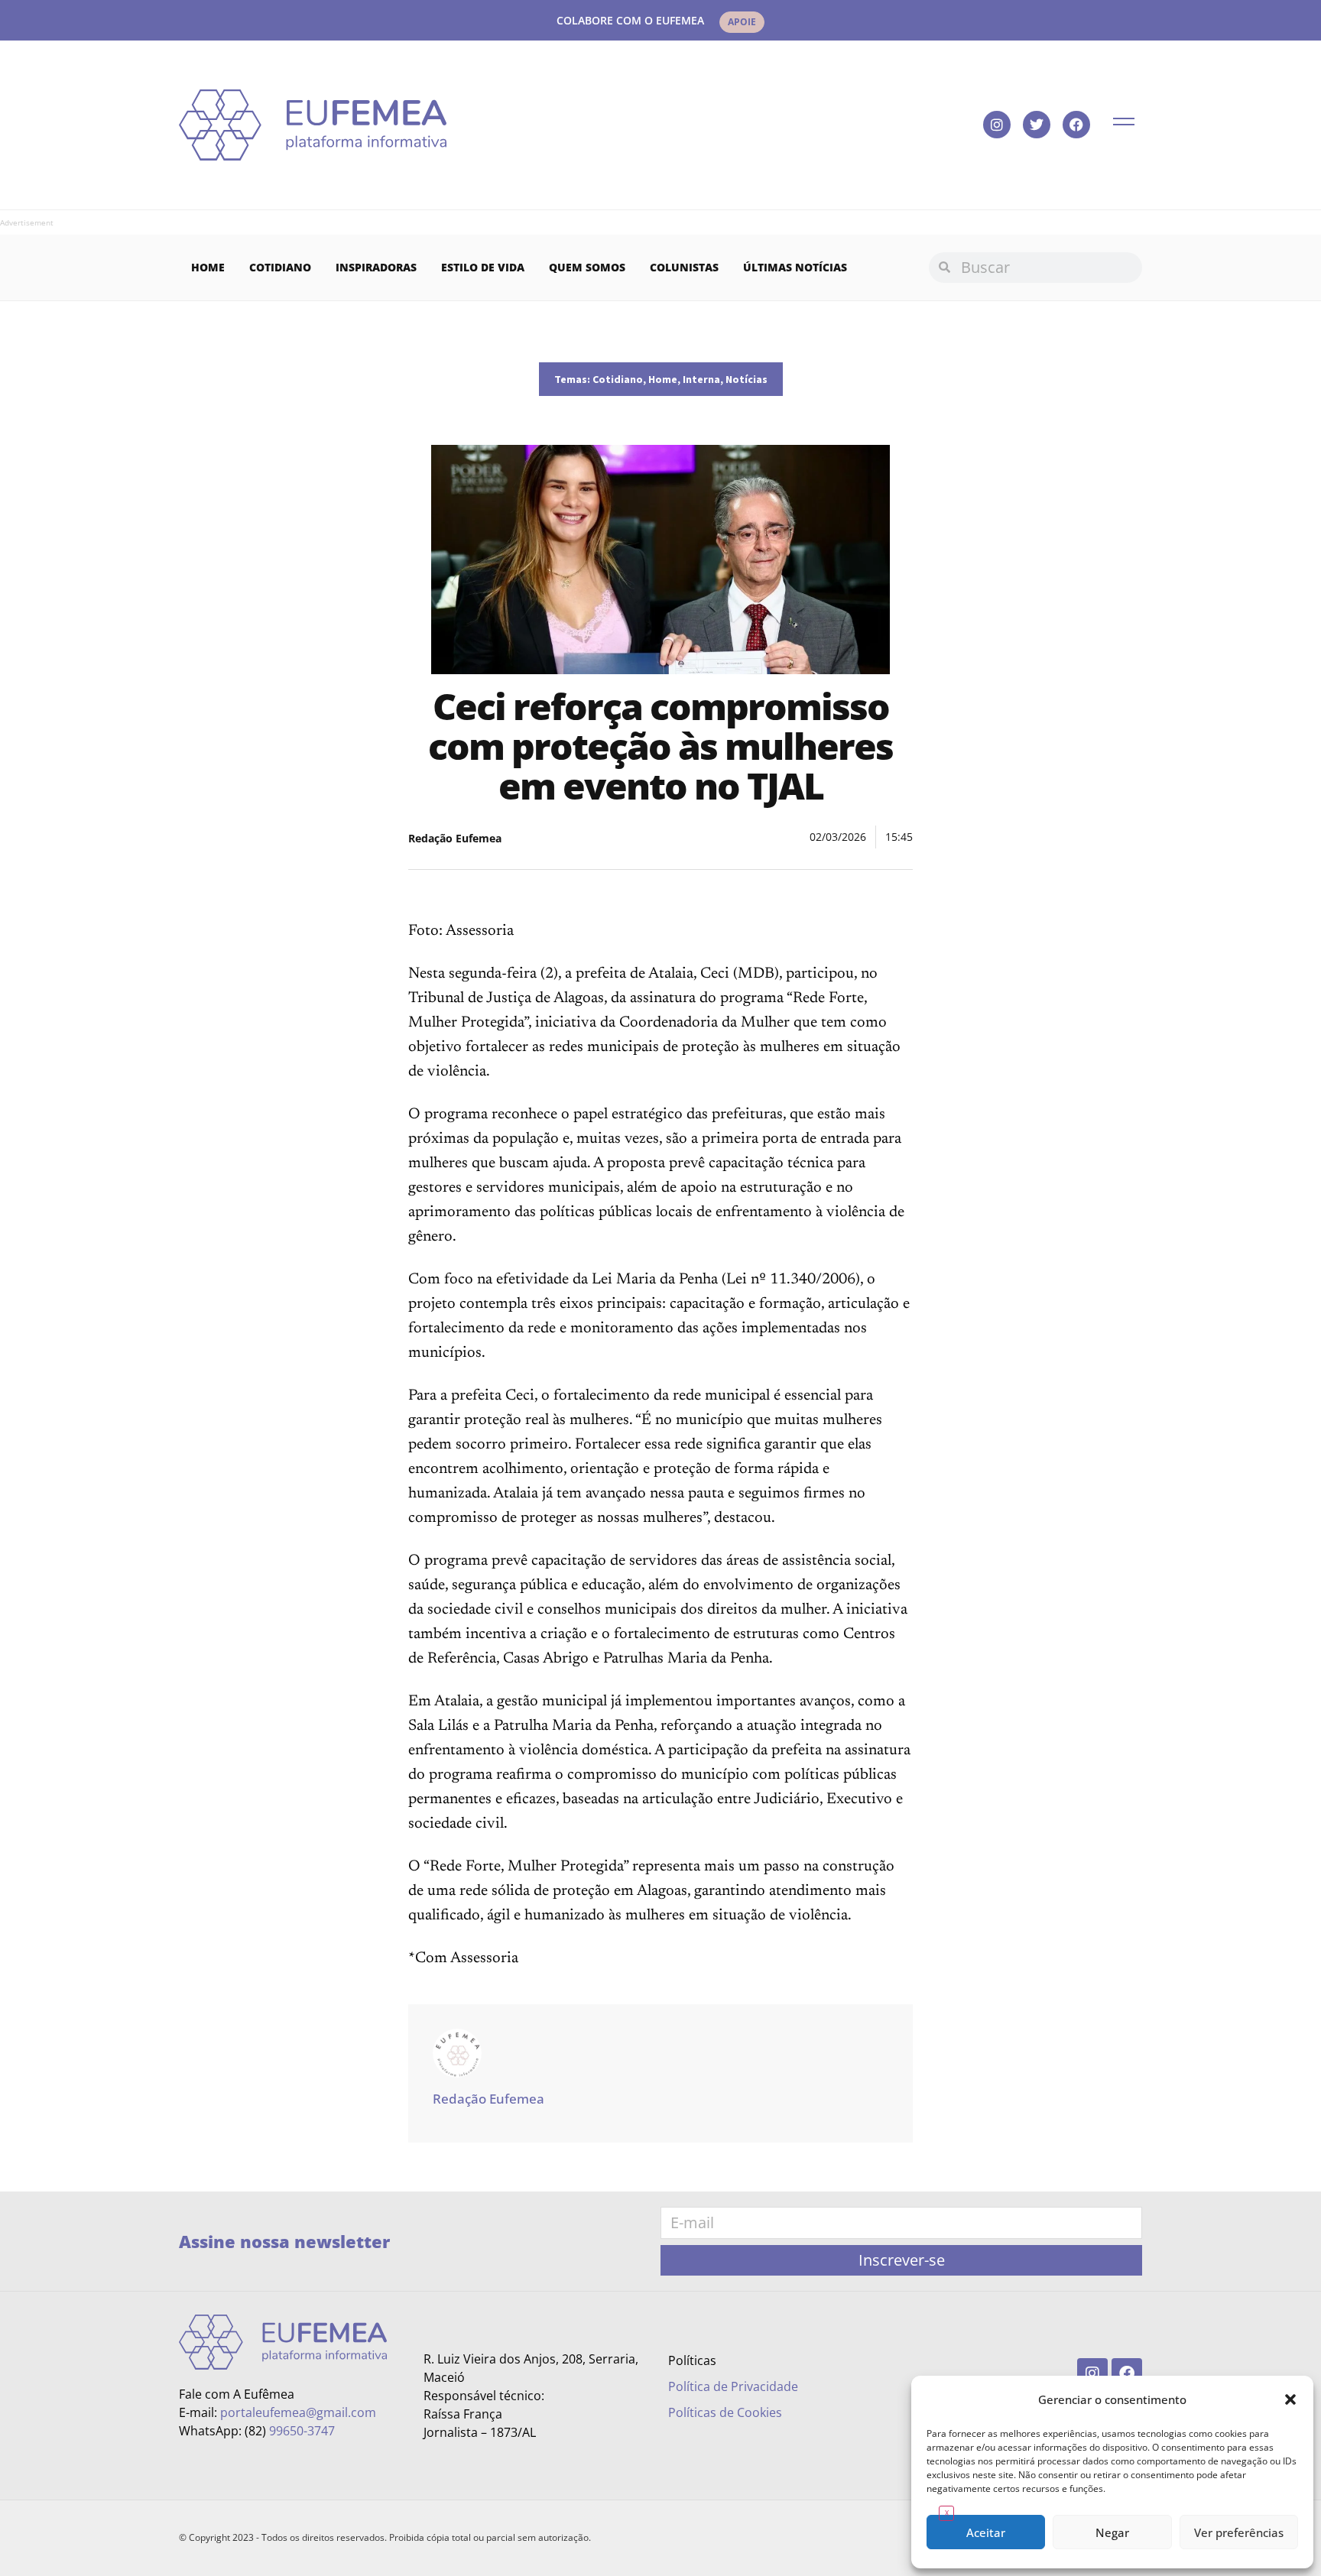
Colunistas (684, 267)
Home (208, 267)
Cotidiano (280, 267)
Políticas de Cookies (725, 2412)
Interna (701, 379)
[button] (1290, 2399)
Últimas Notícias (795, 267)
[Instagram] (997, 125)
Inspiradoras (376, 267)
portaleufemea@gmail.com (298, 2412)
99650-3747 (302, 2431)
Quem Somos (587, 267)
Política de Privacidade (733, 2386)
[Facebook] (1076, 125)
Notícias (747, 379)
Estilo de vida (483, 267)
